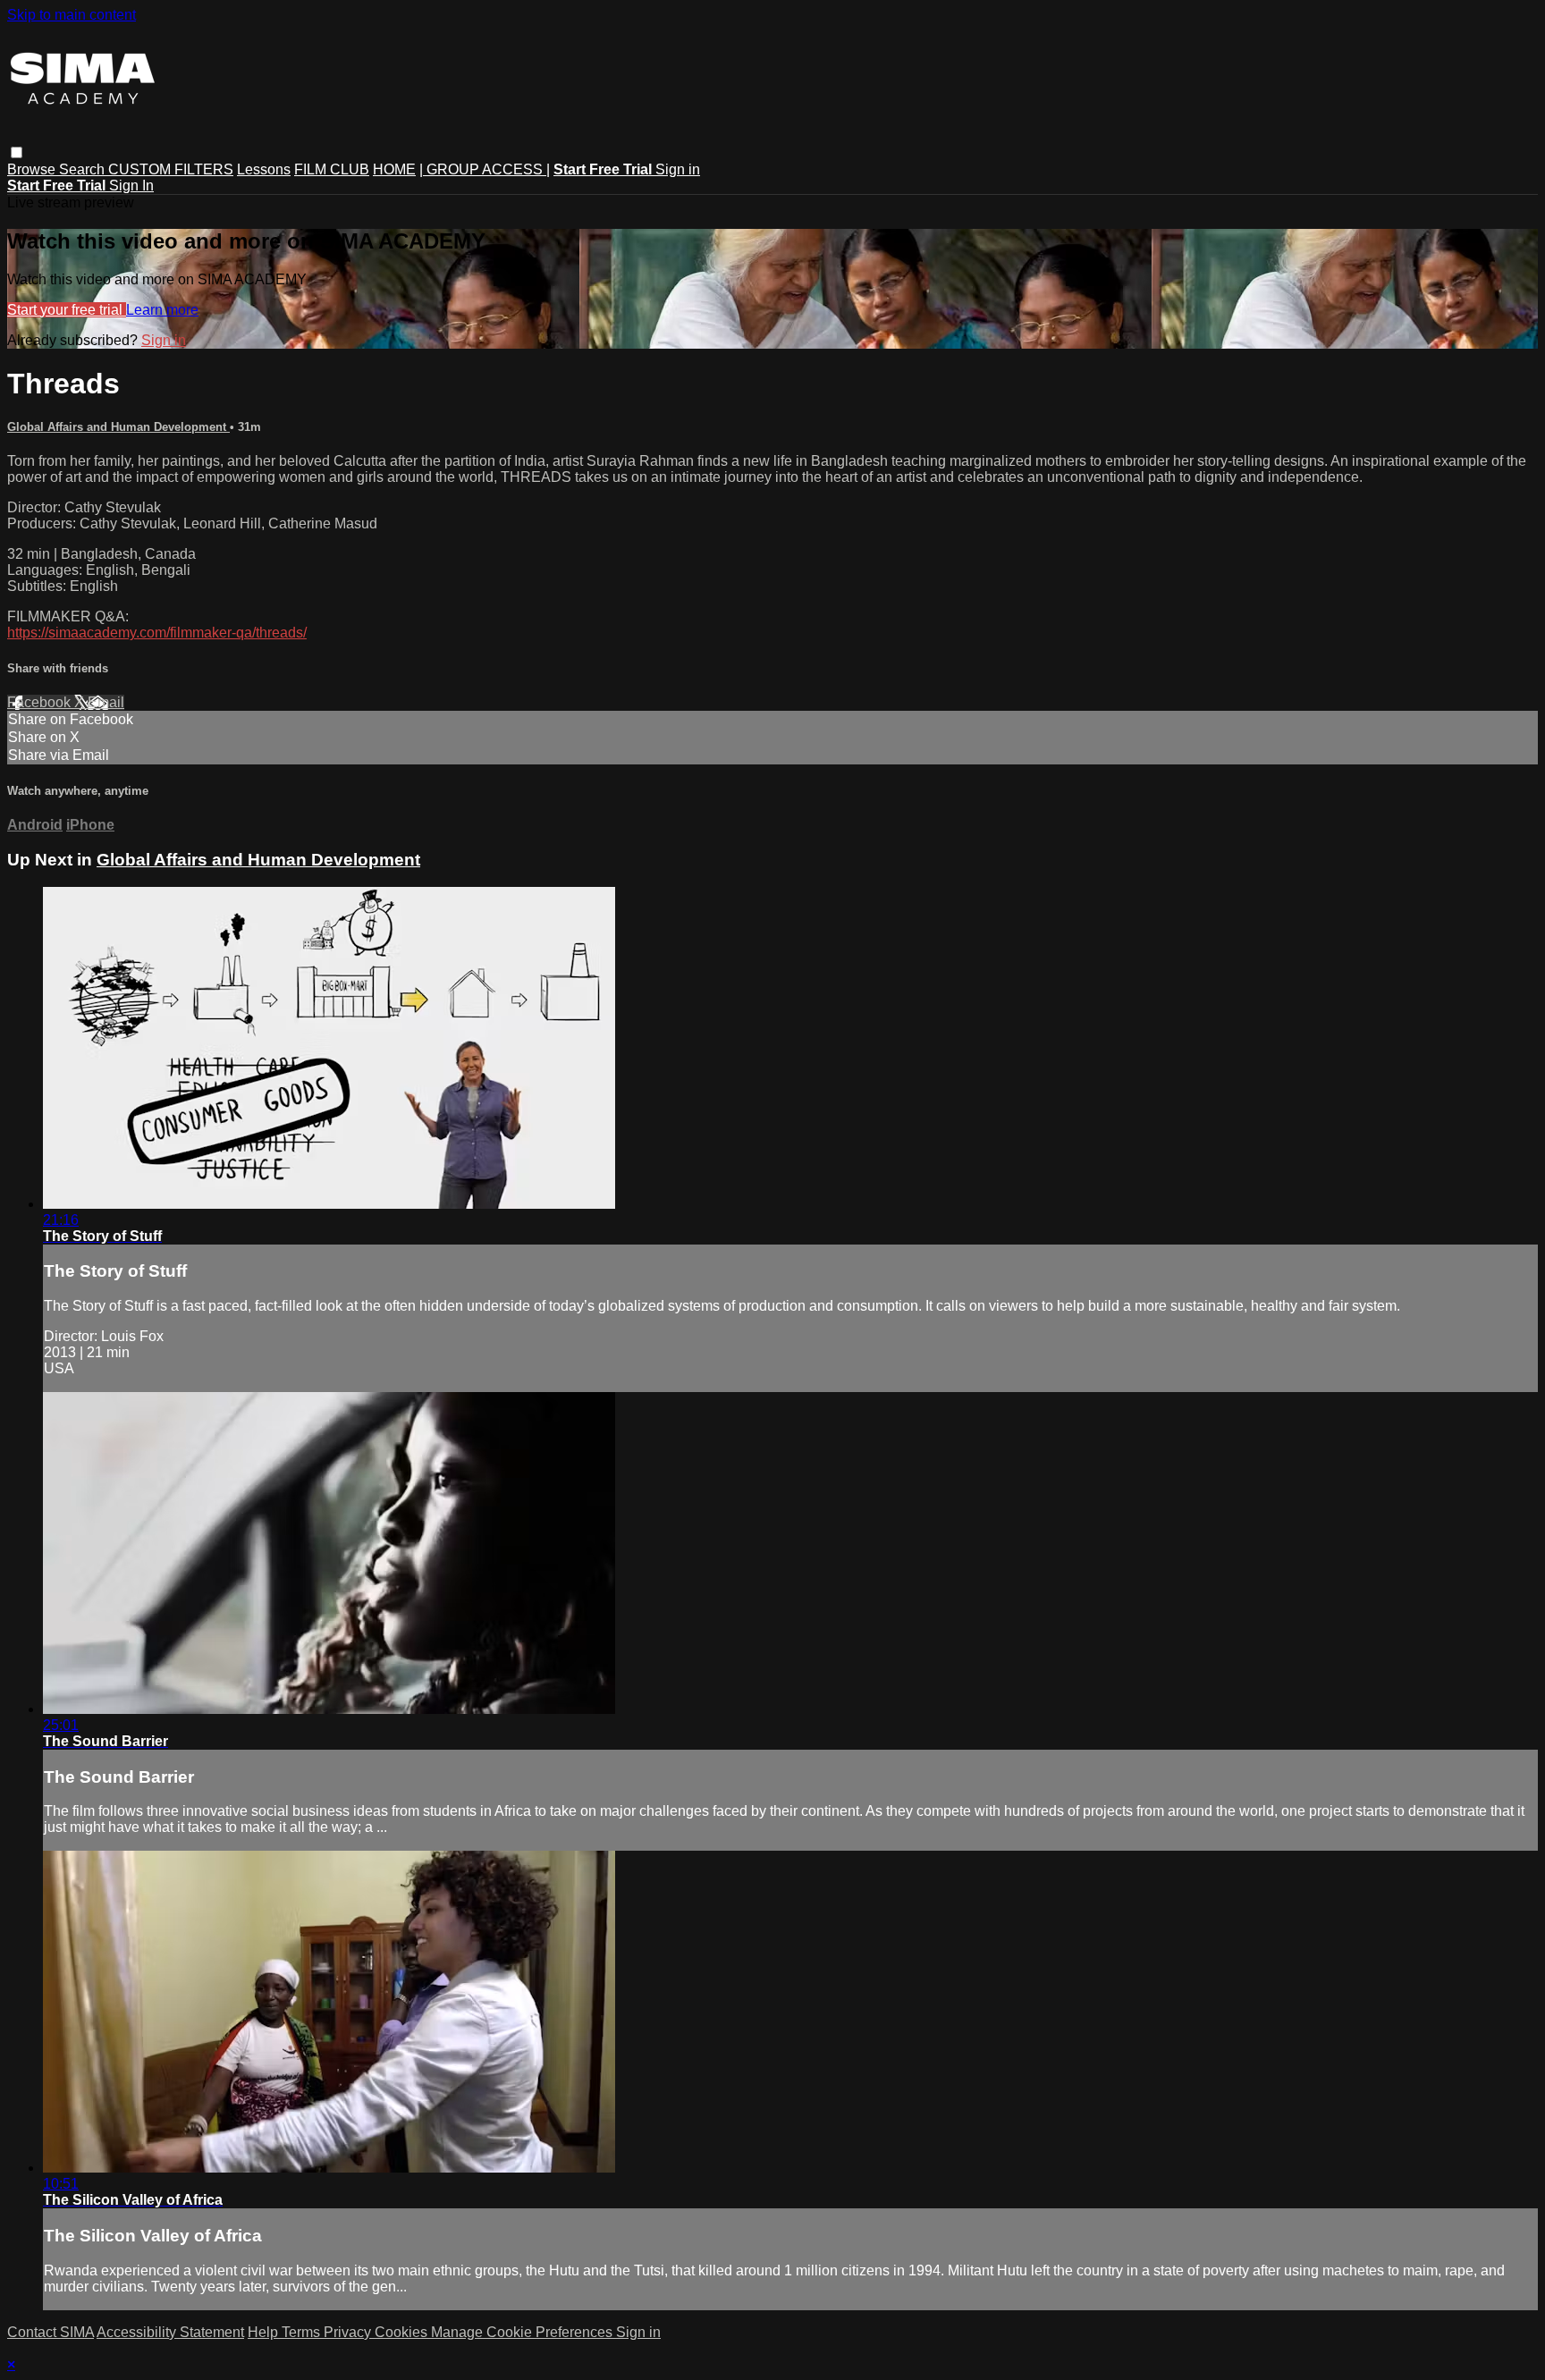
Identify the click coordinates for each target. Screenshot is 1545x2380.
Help (265, 2332)
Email (106, 702)
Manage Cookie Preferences (523, 2332)
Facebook (41, 702)
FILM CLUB (332, 169)
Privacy (349, 2332)
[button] (17, 152)
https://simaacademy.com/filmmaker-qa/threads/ (157, 633)
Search (84, 169)
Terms (303, 2332)
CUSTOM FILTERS (171, 169)
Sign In (131, 186)
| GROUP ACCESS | (485, 169)
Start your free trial (67, 310)
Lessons (264, 169)
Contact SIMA (51, 2332)
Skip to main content (72, 15)
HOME (394, 169)
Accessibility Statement (170, 2332)
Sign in (678, 169)
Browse (33, 169)
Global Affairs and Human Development (118, 427)
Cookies (403, 2332)
